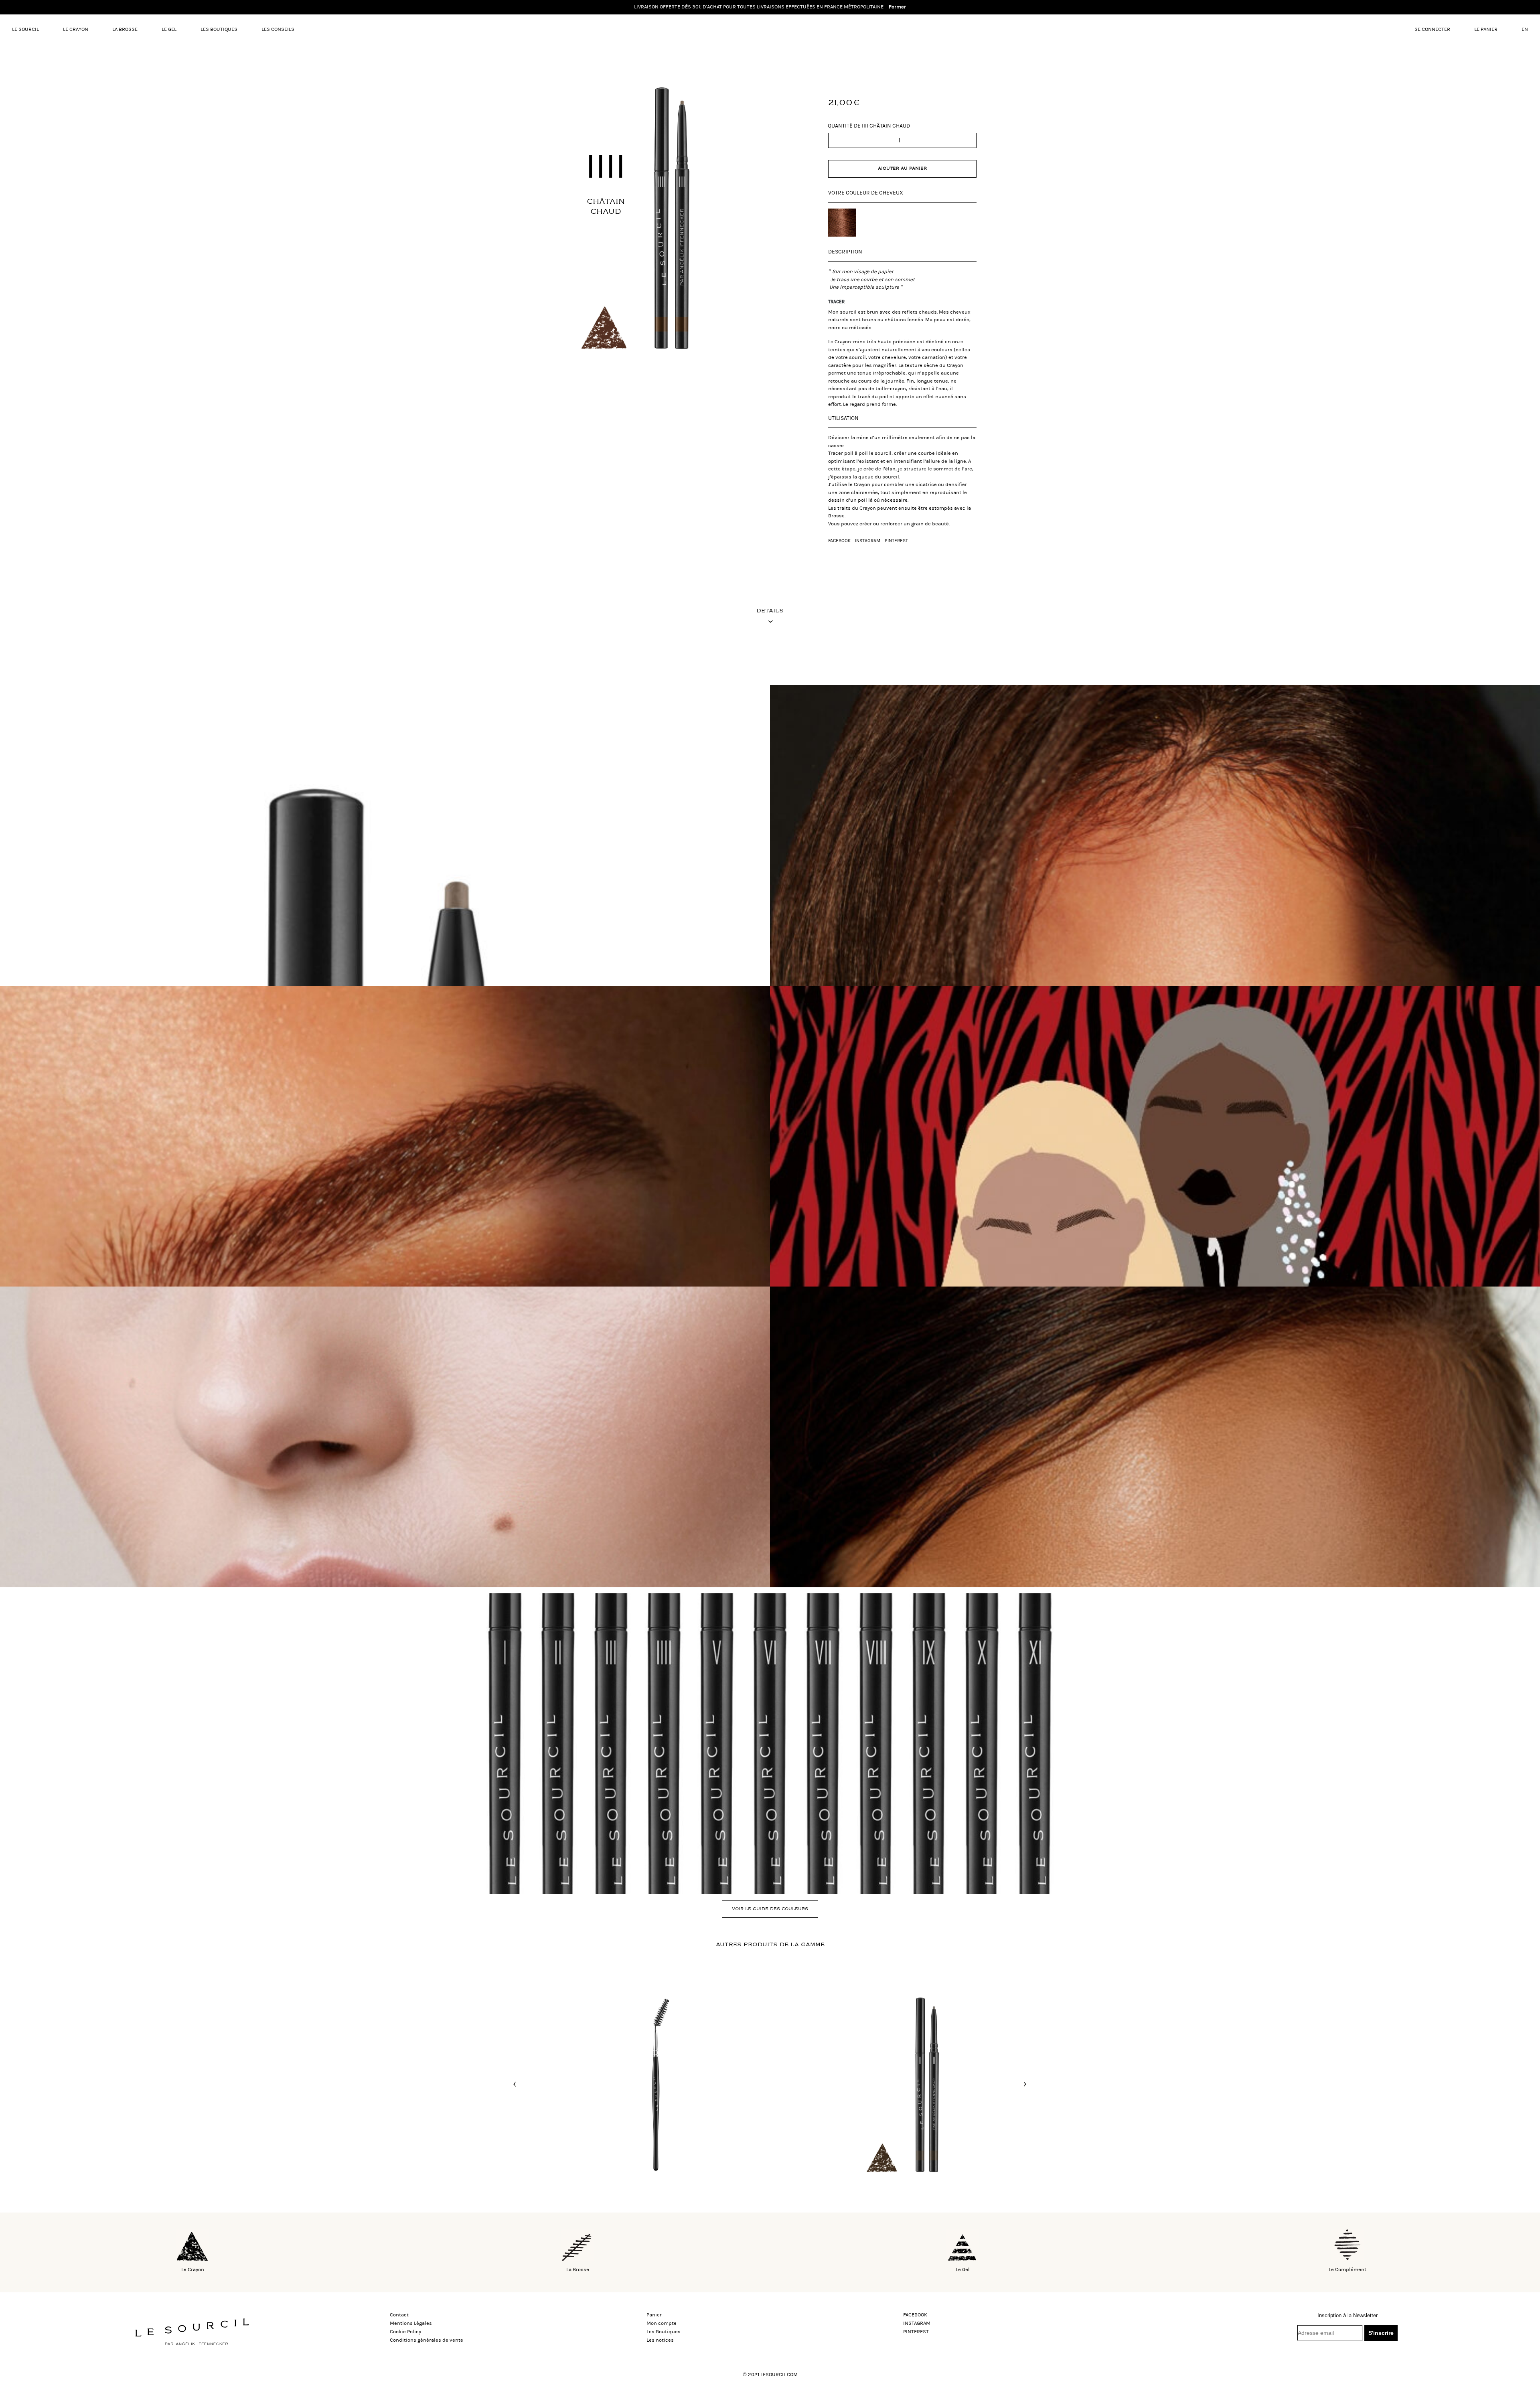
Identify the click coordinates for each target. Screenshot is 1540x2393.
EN (1525, 29)
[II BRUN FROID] (904, 2083)
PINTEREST (896, 541)
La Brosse (125, 29)
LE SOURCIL (25, 29)
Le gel (169, 29)
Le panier (1486, 29)
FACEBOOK (839, 541)
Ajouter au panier (902, 168)
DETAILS (770, 611)
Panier (654, 2315)
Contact (399, 2315)
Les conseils (278, 29)
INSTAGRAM (868, 541)
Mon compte (662, 2323)
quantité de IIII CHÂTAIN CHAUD (869, 126)
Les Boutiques (219, 29)
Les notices (660, 2340)
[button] (515, 2084)
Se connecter (1432, 29)
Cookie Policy (405, 2332)
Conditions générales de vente (427, 2340)
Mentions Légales (411, 2323)
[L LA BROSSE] (636, 2083)
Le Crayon (76, 29)
